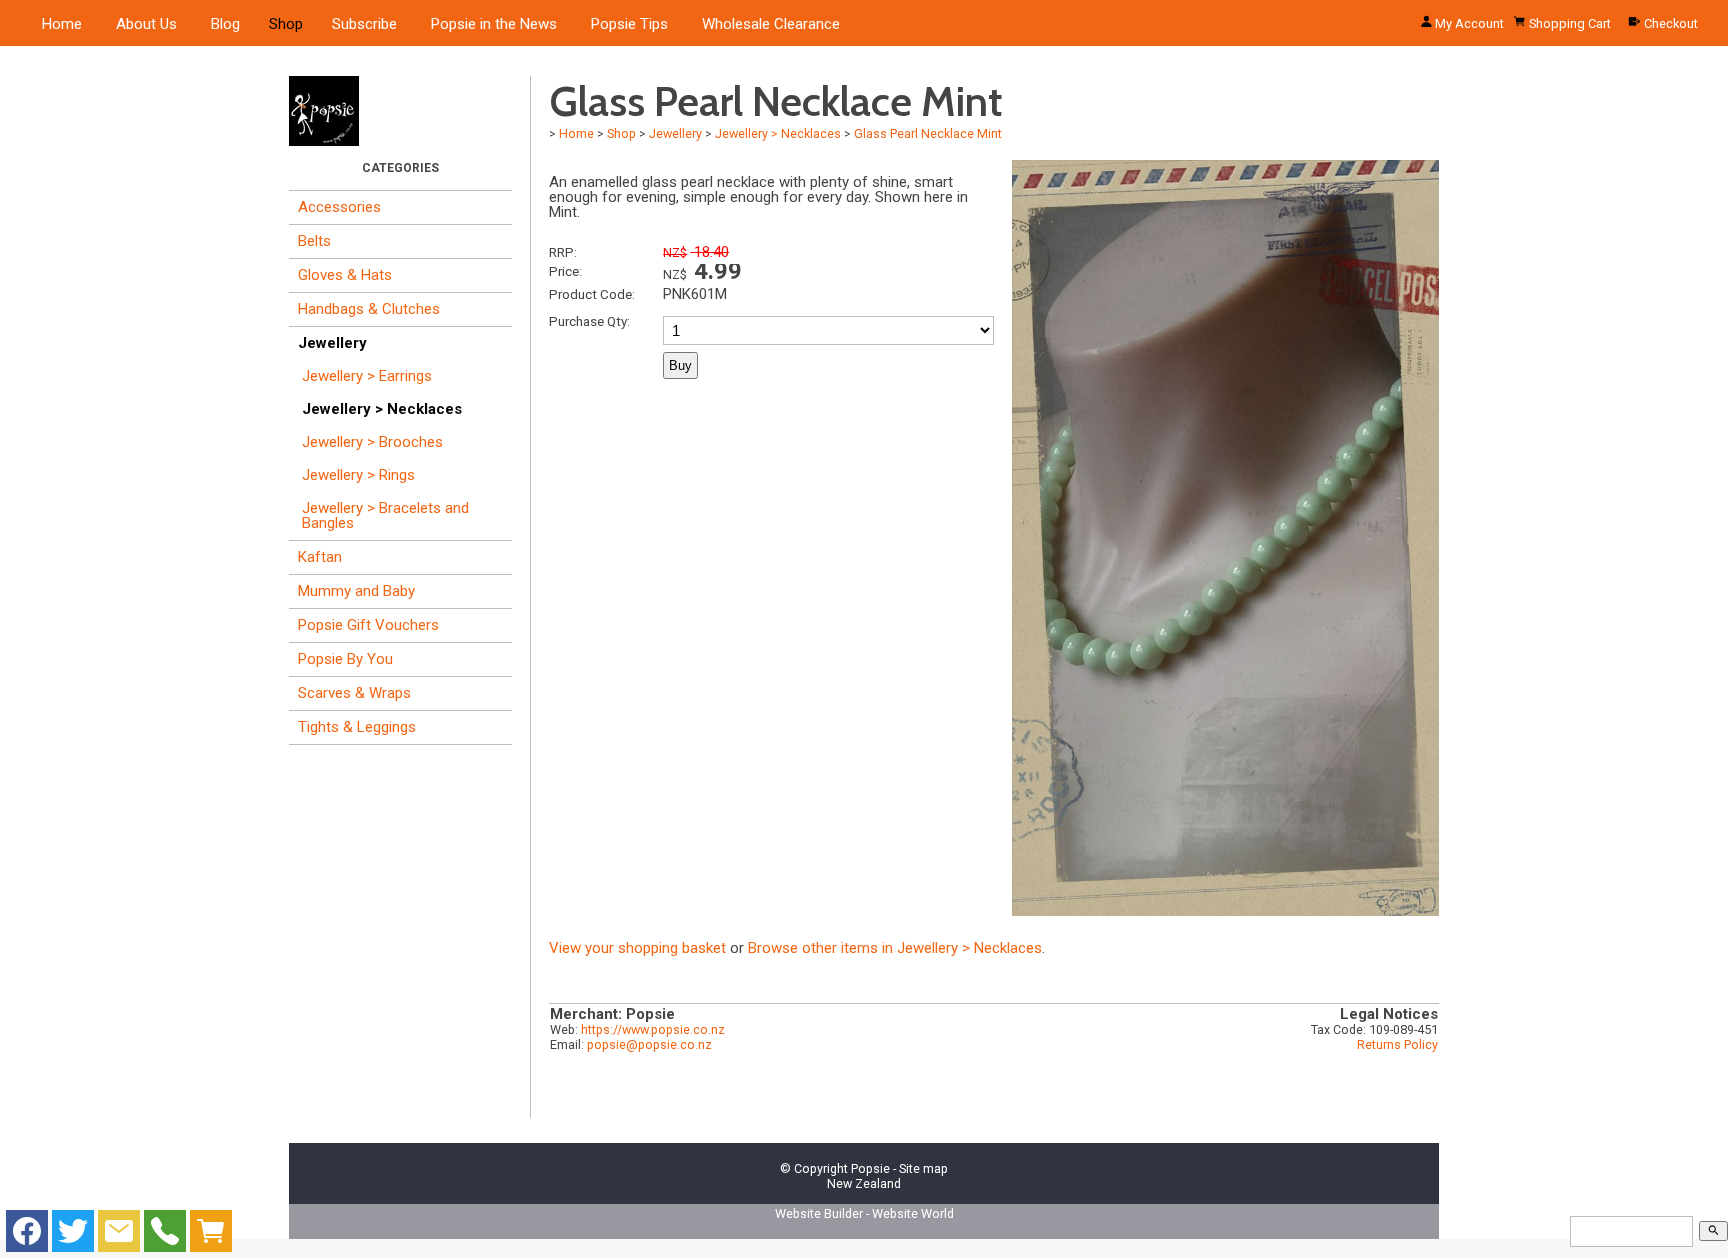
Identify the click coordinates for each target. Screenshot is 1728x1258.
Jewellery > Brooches (372, 442)
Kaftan (320, 557)
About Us (146, 24)
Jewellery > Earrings (367, 376)
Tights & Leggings (357, 727)
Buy (680, 365)
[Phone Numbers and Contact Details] (165, 1236)
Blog (225, 24)
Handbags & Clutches (369, 309)
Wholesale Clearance (771, 24)
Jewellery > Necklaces (382, 409)
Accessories (339, 207)
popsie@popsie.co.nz (649, 1044)
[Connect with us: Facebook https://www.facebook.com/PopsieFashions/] (27, 1236)
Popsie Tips (629, 24)
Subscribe (364, 24)
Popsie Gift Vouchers (368, 625)
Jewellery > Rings (358, 475)
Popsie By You (345, 659)
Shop (286, 24)
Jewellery (332, 343)
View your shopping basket (637, 948)
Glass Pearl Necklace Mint (928, 133)
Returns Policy (1397, 1044)
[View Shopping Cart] (211, 1236)
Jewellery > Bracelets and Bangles (385, 515)
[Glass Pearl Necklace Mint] (1225, 911)
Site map (923, 1168)
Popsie (870, 1168)
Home (62, 24)
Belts (314, 241)
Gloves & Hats (345, 275)
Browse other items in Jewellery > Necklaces (895, 948)
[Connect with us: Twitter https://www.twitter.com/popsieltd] (73, 1236)
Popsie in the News (494, 24)
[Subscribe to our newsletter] (119, 1236)
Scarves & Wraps (354, 693)
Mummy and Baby (356, 591)
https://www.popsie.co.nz (653, 1029)
